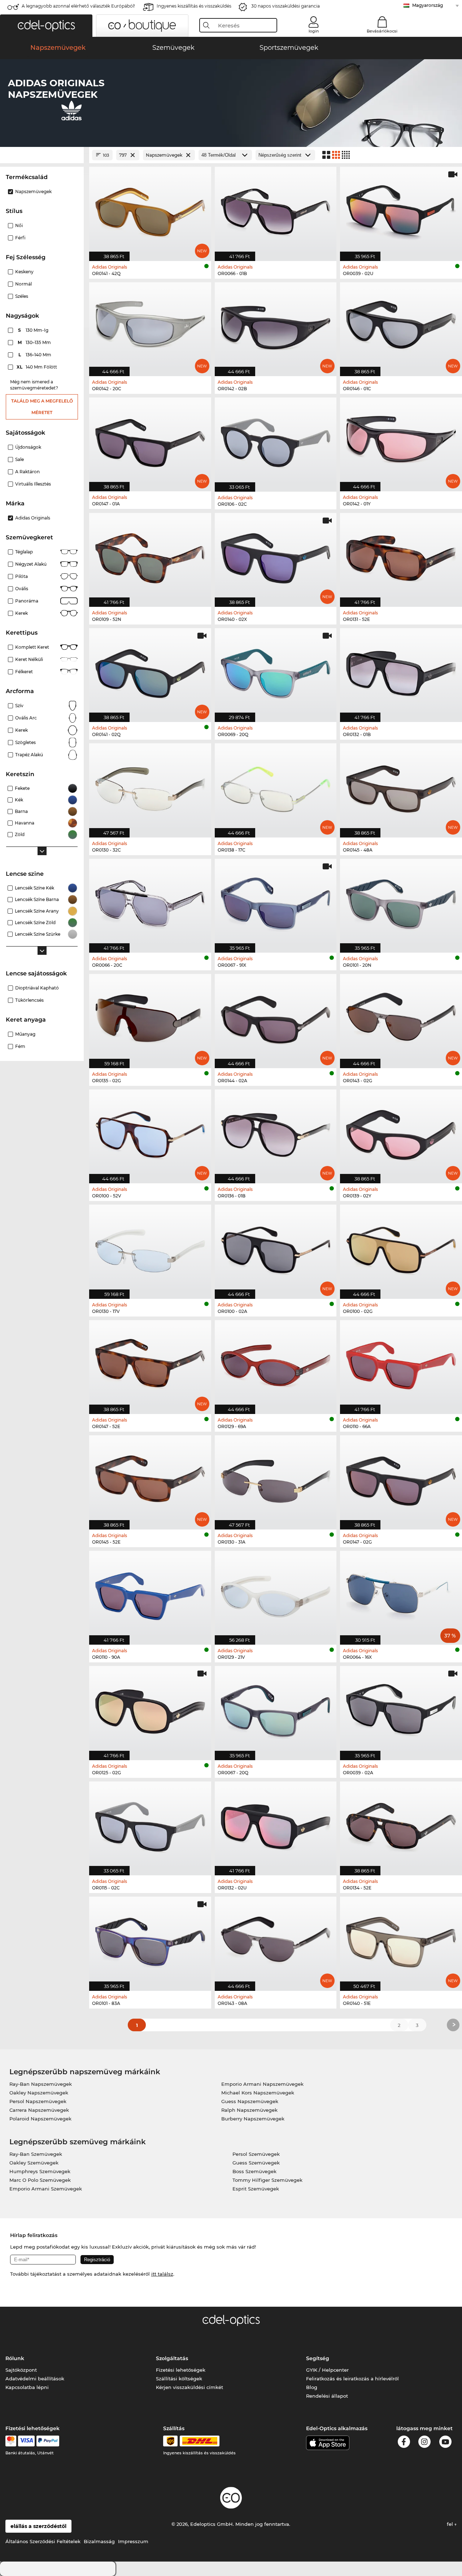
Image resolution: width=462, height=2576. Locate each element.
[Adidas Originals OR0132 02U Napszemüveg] (276, 1825)
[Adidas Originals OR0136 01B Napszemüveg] (276, 1133)
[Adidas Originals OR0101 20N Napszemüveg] (401, 902)
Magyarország (428, 5)
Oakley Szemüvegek (34, 2163)
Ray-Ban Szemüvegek (36, 2154)
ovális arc (26, 718)
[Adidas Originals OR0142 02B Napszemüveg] (276, 325)
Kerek (21, 730)
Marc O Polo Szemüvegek (40, 2180)
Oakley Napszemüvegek (39, 2093)
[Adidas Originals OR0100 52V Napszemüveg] (150, 1133)
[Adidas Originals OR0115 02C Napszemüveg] (150, 1825)
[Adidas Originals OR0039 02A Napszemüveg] (401, 1709)
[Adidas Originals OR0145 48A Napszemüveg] (401, 786)
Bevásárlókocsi (382, 31)
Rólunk (15, 2358)
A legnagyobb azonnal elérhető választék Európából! (78, 6)
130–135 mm (35, 342)
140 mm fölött (37, 367)
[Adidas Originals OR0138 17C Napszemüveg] (276, 786)
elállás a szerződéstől (38, 2526)
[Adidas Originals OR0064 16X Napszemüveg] (401, 1594)
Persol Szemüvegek (256, 2154)
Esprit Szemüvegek (256, 2189)
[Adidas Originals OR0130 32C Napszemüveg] (150, 786)
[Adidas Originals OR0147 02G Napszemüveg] (401, 1478)
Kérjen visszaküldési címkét (189, 2387)
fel (451, 2524)
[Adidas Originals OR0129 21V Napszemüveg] (276, 1594)
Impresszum (133, 2541)
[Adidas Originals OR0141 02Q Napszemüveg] (150, 671)
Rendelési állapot (327, 2396)
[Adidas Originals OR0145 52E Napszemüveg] (150, 1478)
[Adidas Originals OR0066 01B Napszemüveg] (276, 210)
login (314, 31)
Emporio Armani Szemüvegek (46, 2189)
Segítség (318, 2358)
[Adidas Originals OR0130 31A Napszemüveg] (276, 1478)
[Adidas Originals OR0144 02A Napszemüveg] (276, 1017)
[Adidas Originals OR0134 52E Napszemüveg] (401, 1825)
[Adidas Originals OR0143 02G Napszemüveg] (401, 1017)
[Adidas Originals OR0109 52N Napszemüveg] (150, 556)
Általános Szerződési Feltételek (43, 2541)
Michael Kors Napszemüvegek (258, 2093)
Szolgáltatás (172, 2358)
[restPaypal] (48, 2441)
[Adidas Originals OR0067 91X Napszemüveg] (276, 902)
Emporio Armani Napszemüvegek (262, 2084)
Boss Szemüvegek (254, 2171)
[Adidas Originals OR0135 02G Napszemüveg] (150, 1017)
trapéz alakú (29, 755)
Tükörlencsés (29, 1000)
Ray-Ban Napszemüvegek (41, 2084)
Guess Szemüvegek (256, 2163)
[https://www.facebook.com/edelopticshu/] (404, 2443)
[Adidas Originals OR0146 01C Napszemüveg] (401, 325)
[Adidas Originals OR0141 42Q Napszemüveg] (150, 210)
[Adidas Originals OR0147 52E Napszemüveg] (150, 1363)
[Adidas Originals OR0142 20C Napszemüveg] (150, 325)
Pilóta (21, 576)
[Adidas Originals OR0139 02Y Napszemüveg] (401, 1133)
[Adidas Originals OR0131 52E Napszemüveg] (401, 556)
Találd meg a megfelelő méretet (42, 407)
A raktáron (27, 472)
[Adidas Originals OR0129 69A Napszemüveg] (276, 1363)
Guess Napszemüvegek (250, 2101)
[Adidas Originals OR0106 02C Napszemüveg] (276, 441)
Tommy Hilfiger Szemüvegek (267, 2180)
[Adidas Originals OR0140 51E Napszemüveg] (401, 1940)
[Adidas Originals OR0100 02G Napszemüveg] (401, 1248)
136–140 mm (36, 355)
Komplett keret (32, 647)
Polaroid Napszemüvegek (40, 2119)
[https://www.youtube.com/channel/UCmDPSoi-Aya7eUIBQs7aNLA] (445, 2443)
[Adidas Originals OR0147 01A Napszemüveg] (150, 441)
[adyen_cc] (11, 2441)
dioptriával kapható (37, 988)
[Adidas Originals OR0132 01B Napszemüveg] (401, 671)
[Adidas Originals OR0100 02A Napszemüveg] (276, 1248)
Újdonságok (28, 447)
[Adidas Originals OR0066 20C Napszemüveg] (150, 902)
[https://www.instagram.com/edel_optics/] (424, 2443)
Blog (312, 2387)
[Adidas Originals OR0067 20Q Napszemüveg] (276, 1709)
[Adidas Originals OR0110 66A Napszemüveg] (401, 1363)
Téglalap (24, 552)
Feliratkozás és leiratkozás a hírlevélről (352, 2379)
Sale (19, 459)
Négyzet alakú (31, 564)
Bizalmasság (99, 2541)
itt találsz (162, 2274)
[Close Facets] (42, 155)
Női (19, 225)
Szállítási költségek (179, 2379)
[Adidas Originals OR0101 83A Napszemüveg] (150, 1940)
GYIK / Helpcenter (327, 2370)
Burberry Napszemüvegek (253, 2119)
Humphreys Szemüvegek (40, 2171)
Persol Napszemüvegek (38, 2101)
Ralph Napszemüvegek (249, 2110)
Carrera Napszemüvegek (39, 2110)
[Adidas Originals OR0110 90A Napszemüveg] (150, 1594)
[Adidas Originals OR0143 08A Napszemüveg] (276, 1940)
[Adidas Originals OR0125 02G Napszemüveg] (150, 1709)
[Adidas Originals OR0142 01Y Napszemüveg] (401, 441)
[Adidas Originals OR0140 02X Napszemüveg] (276, 556)
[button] (46, 26)
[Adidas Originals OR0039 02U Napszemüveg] (401, 210)
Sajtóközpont (21, 2370)
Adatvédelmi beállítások (35, 2379)
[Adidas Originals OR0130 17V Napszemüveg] (150, 1248)
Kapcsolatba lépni (27, 2387)
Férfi (20, 238)
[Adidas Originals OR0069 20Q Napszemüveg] (276, 671)
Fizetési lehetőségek (181, 2370)
